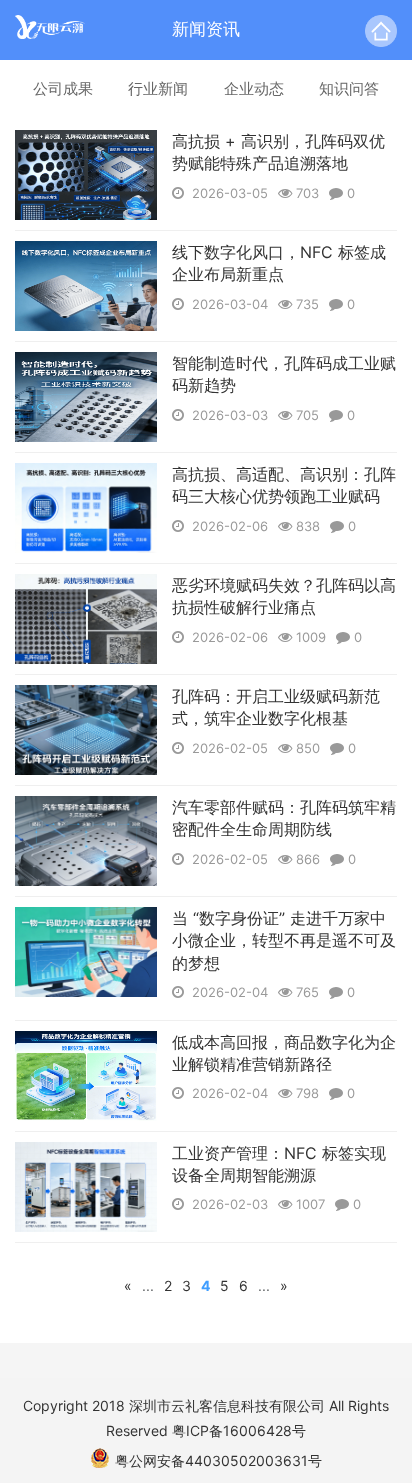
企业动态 (254, 88)
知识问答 (349, 88)
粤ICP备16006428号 (239, 1430)
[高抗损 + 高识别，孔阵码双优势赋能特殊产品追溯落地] (86, 175)
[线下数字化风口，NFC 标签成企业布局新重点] (86, 286)
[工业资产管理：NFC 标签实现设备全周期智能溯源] (86, 1187)
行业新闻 (158, 88)
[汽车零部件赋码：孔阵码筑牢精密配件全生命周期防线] (86, 841)
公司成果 (63, 88)
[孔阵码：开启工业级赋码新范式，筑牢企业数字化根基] (86, 730)
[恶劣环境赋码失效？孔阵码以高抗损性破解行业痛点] (86, 619)
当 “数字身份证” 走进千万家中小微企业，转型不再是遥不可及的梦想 (284, 940)
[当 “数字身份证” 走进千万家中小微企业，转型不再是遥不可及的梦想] (86, 952)
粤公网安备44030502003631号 (218, 1460)
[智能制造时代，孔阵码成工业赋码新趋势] (86, 397)
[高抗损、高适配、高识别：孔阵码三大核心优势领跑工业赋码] (86, 508)
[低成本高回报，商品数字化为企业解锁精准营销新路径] (86, 1076)
